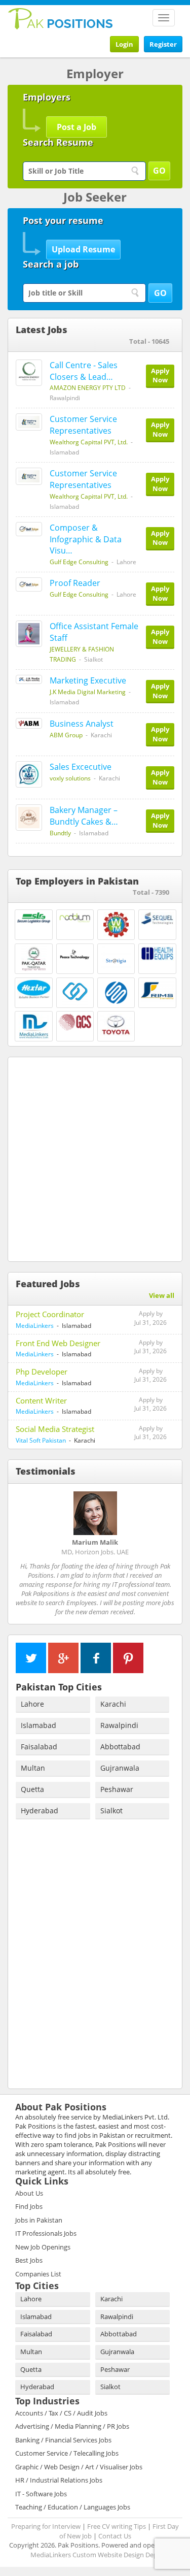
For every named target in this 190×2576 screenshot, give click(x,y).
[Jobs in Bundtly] (29, 818)
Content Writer (41, 1400)
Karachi (113, 1704)
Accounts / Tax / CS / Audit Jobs (61, 2413)
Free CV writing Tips (117, 2526)
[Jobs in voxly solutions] (29, 774)
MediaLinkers (35, 1326)
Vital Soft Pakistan (41, 1440)
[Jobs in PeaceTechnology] (75, 954)
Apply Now (160, 376)
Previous (20, 1471)
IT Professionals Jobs (46, 2233)
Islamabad (39, 1725)
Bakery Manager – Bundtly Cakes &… (84, 816)
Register (163, 44)
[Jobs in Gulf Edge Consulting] (29, 529)
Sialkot (111, 1811)
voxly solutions (70, 778)
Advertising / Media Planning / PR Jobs (72, 2426)
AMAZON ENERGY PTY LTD (88, 388)
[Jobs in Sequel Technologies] (157, 918)
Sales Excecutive (81, 767)
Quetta (32, 1789)
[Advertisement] (95, 1157)
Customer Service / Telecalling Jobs (67, 2453)
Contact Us (115, 2536)
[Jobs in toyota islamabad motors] (116, 1024)
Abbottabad (120, 1747)
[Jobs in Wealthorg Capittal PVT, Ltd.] (29, 422)
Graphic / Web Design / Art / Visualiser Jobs (79, 2467)
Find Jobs (29, 2206)
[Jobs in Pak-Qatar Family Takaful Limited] (34, 959)
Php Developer (42, 1372)
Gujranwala (120, 1768)
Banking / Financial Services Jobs (63, 2440)
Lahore (32, 1704)
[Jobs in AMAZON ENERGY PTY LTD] (29, 373)
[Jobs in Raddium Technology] (75, 918)
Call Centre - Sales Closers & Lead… (84, 371)
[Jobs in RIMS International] (157, 991)
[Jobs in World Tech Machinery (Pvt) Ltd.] (116, 925)
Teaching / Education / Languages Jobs (73, 2507)
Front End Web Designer (58, 1343)
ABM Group (66, 735)
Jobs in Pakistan (39, 2220)
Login (124, 44)
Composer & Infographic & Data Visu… (86, 539)
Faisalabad (39, 1747)
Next (170, 1471)
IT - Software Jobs (41, 2494)
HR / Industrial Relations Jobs (59, 2480)
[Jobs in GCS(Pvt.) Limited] (75, 1022)
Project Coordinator (50, 1314)
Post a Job (77, 127)
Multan (33, 1768)
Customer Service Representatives (83, 425)
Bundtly (60, 833)
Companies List (38, 2274)
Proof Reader (75, 583)
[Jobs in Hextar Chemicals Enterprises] (34, 989)
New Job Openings (43, 2247)
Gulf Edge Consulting (79, 562)
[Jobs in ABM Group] (29, 723)
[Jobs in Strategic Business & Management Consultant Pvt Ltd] (75, 993)
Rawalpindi (119, 1725)
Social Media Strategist (55, 1429)
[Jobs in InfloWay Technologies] (116, 993)
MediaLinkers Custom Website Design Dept (95, 2555)
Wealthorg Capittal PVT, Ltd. (89, 442)
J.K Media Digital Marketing (88, 692)
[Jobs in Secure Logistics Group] (34, 917)
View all (162, 1295)
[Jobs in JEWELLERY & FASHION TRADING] (29, 634)
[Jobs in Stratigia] (116, 959)
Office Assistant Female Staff (94, 632)
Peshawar (117, 1789)
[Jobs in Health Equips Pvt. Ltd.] (157, 954)
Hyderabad (40, 1811)
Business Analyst (82, 724)
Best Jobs (29, 2260)
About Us (29, 2193)
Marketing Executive (88, 680)
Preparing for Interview (46, 2526)
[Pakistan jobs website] (61, 18)
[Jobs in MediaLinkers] (34, 1026)
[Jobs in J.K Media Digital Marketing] (29, 679)
